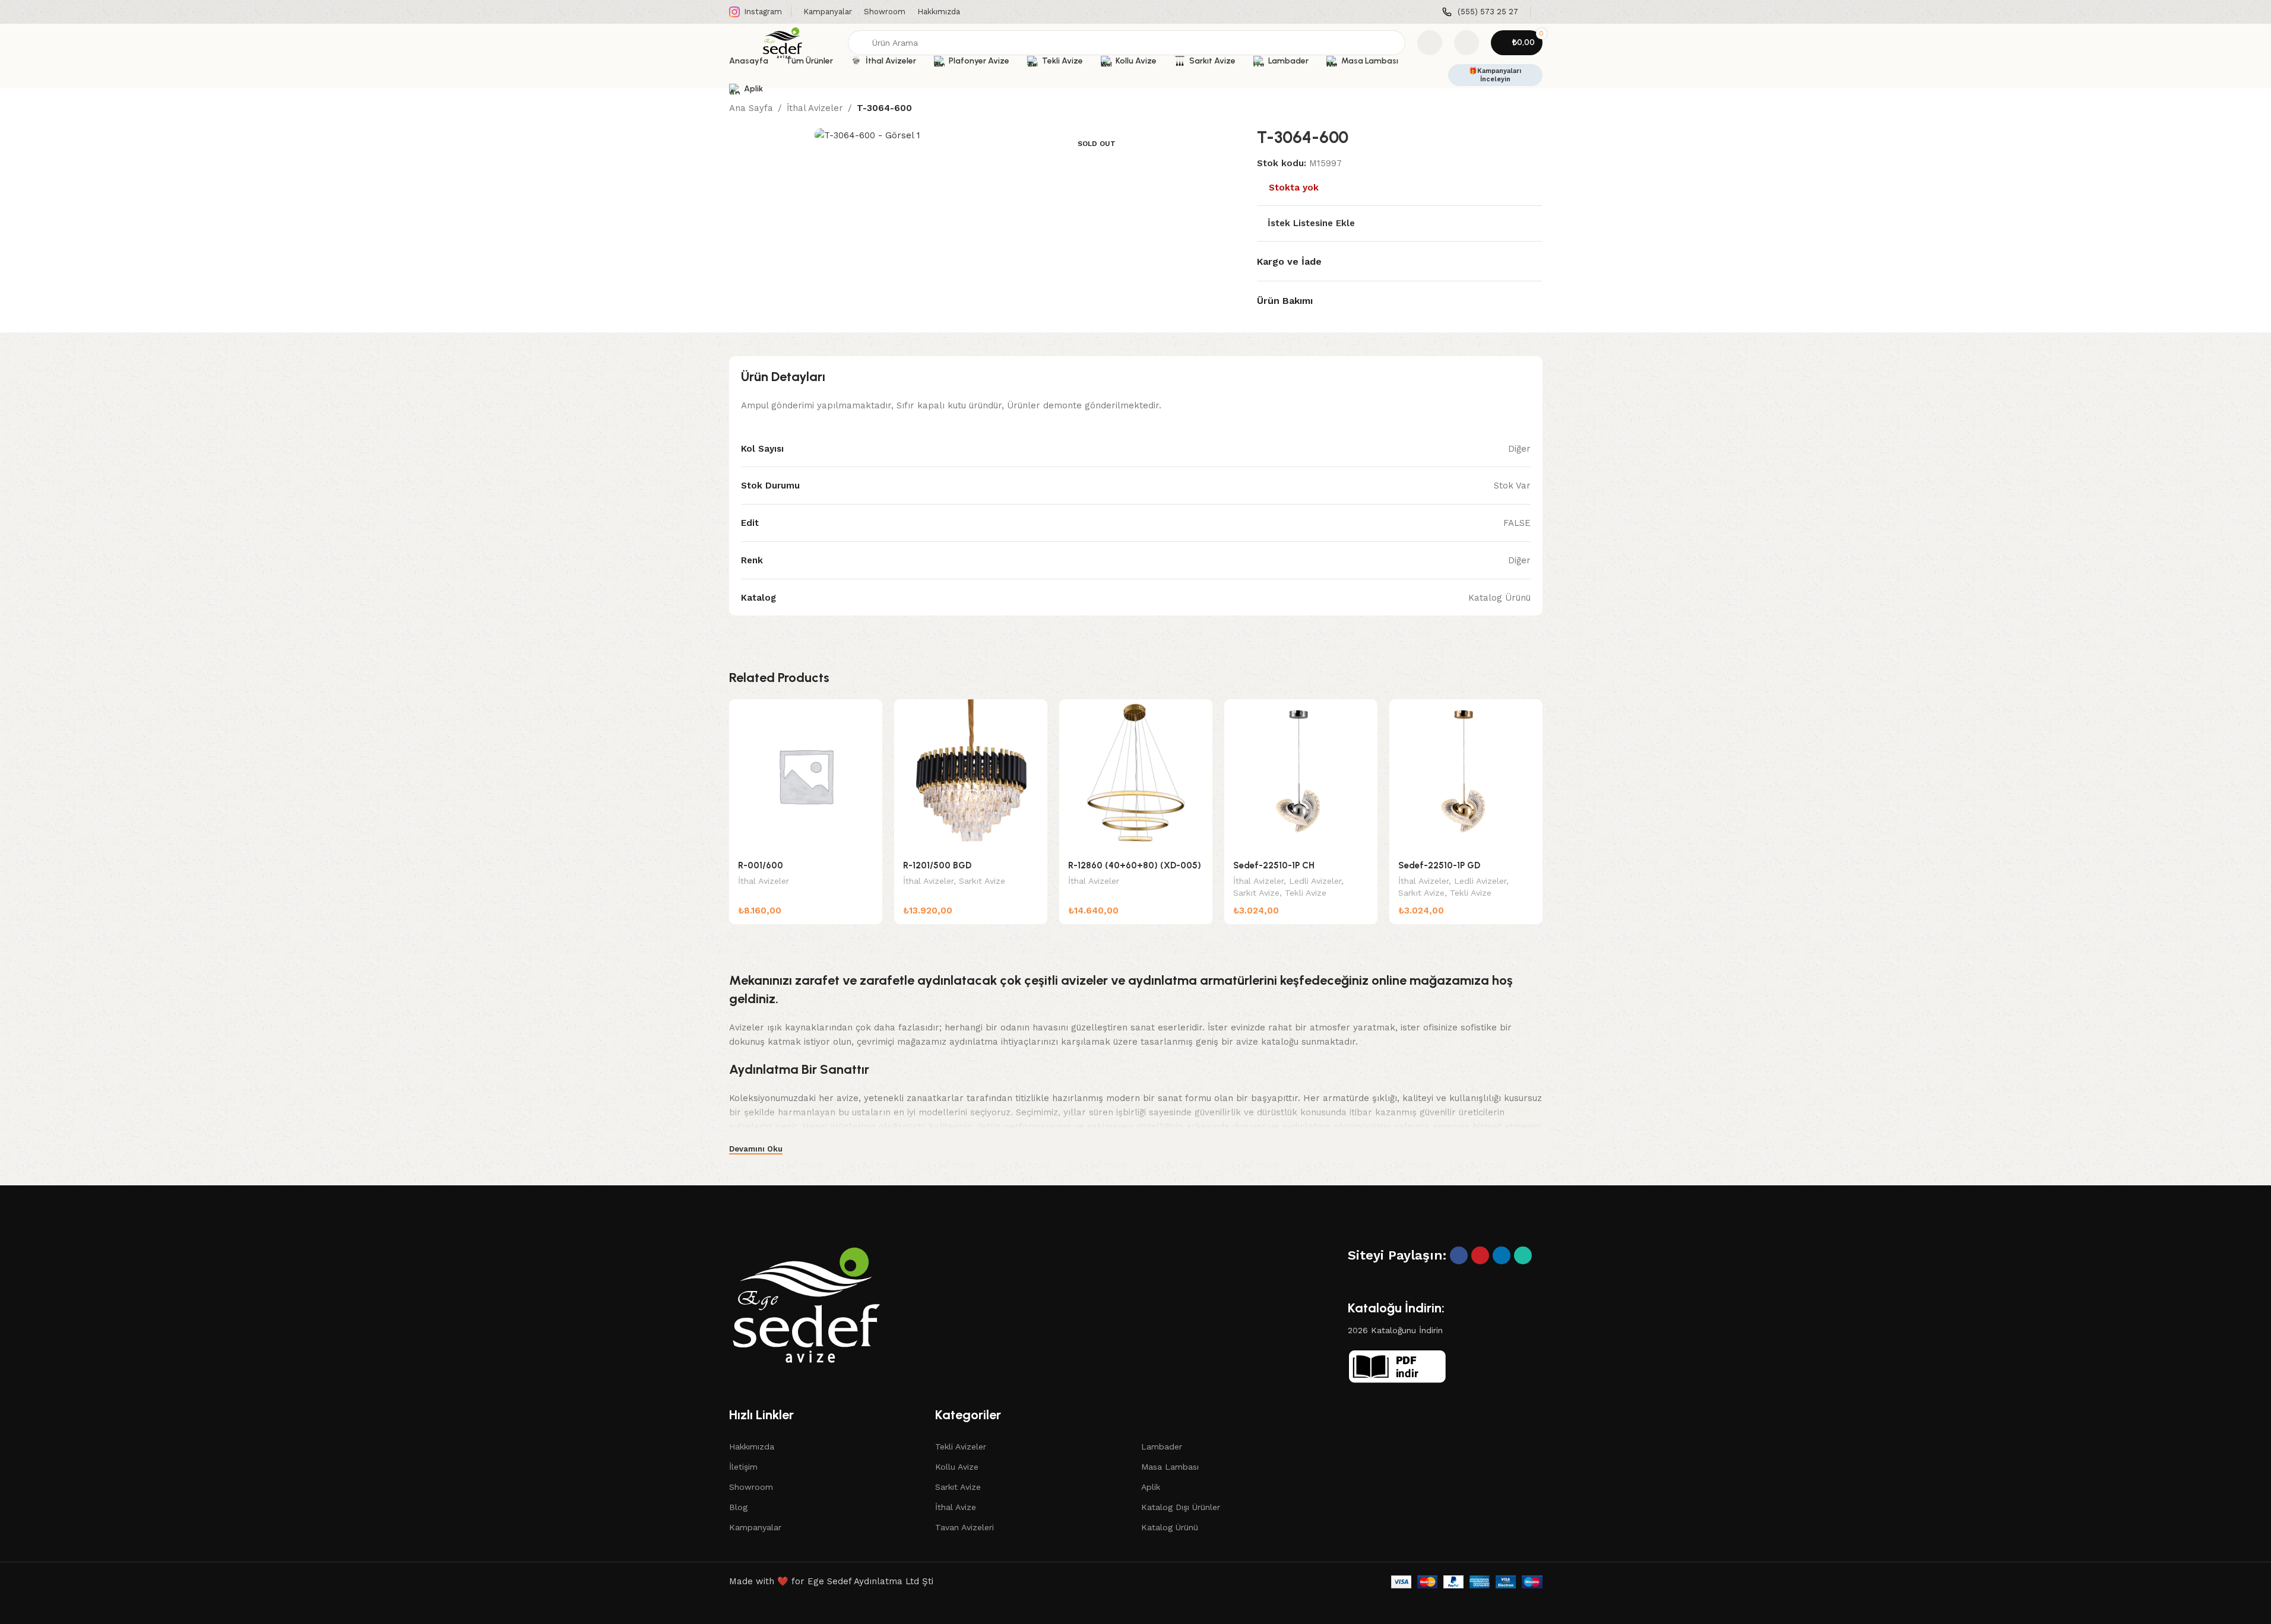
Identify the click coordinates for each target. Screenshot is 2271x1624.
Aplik (1151, 1487)
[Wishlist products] (1430, 43)
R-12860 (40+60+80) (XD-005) (1135, 865)
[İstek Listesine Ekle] (867, 713)
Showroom (751, 1487)
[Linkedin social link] (1502, 1255)
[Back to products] (1521, 109)
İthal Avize (956, 1507)
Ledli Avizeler (1315, 881)
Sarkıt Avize (982, 881)
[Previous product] (1507, 109)
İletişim (743, 1467)
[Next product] (1535, 109)
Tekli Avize (1306, 893)
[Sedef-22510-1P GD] (1466, 776)
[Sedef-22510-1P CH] (1301, 776)
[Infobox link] (1480, 12)
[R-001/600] (806, 776)
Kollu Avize (957, 1467)
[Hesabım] (1467, 43)
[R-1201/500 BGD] (971, 776)
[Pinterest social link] (1480, 1255)
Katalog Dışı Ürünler (1181, 1507)
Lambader (1162, 1447)
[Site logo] (783, 42)
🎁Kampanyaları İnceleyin (1495, 75)
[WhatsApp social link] (1523, 1255)
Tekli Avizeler (961, 1447)
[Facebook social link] (1459, 1255)
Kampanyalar (755, 1527)
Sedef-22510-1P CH (1274, 865)
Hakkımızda (752, 1447)
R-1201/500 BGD (937, 865)
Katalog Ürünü (1170, 1527)
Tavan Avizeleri (965, 1527)
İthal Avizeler (815, 108)
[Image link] (806, 1304)
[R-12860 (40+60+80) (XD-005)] (1136, 776)
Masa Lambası (1170, 1467)
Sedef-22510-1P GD (1439, 865)
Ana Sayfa (751, 108)
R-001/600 (761, 865)
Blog (738, 1507)
